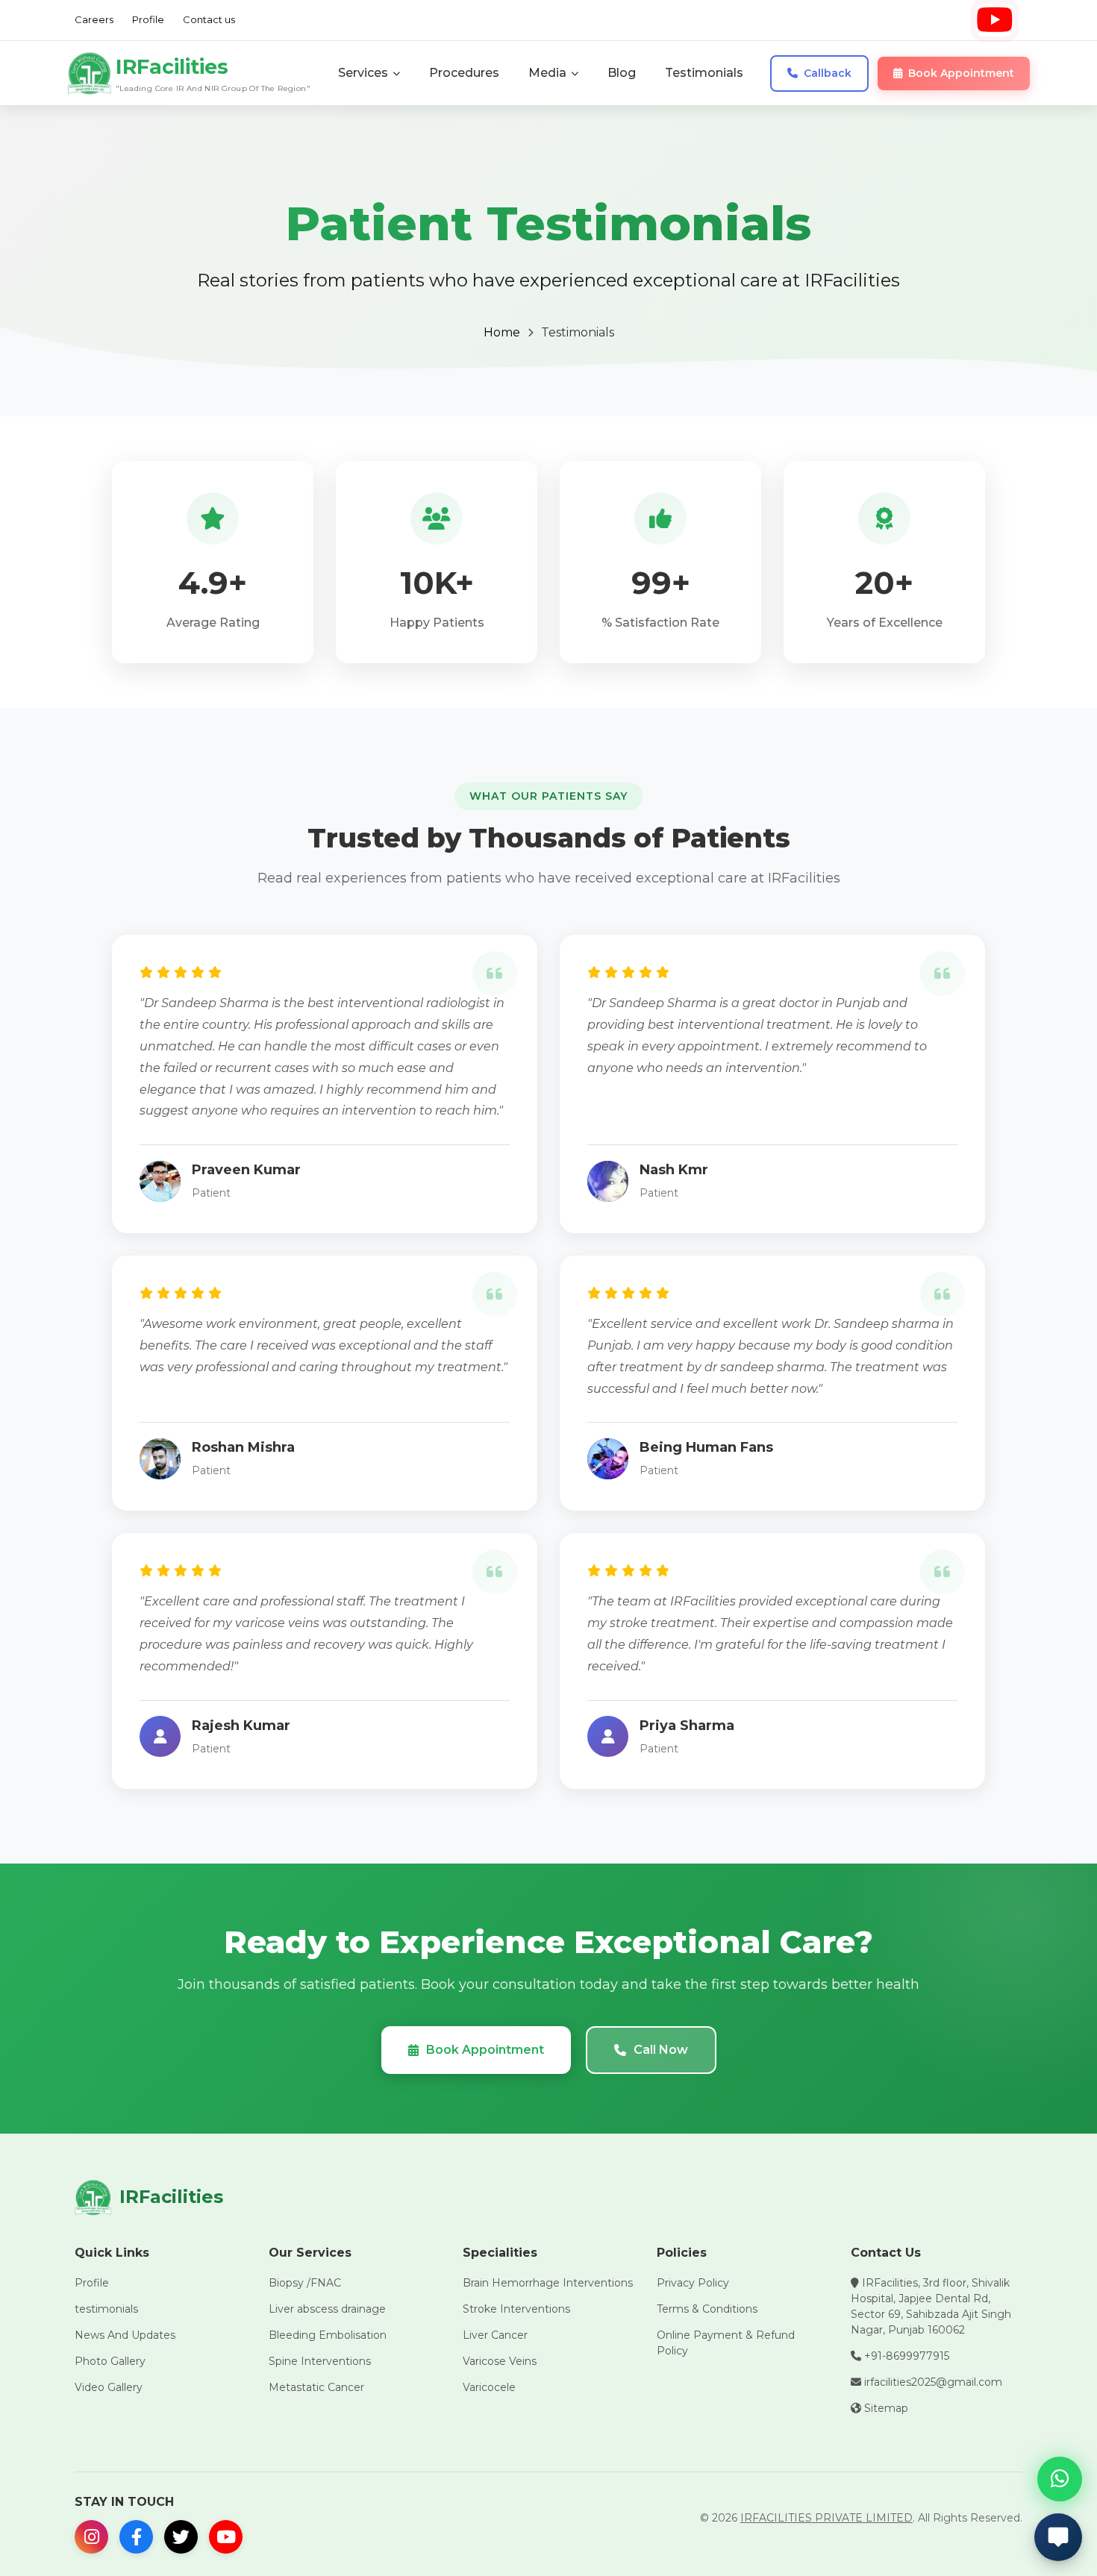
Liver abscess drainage (327, 2309)
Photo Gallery (110, 2361)
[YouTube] (994, 20)
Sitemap (885, 2408)
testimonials (106, 2309)
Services (363, 73)
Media (547, 73)
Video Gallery (109, 2387)
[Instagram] (91, 2537)
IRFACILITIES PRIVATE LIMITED (826, 2518)
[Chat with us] (1058, 2537)
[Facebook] (136, 2537)
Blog (622, 73)
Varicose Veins (500, 2361)
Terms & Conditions (707, 2309)
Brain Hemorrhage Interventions (548, 2283)
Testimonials (704, 73)
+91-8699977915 (905, 2356)
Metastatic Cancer (316, 2387)
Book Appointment (485, 2050)
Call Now (661, 2050)
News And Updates (125, 2335)
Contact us (209, 19)
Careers (94, 19)
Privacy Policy (693, 2283)
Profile (148, 19)
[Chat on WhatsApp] (1060, 2479)
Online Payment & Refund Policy (726, 2343)
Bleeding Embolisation (328, 2335)
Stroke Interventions (516, 2309)
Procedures (464, 73)
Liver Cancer (495, 2335)
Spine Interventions (320, 2361)
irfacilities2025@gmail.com (932, 2382)
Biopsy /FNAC (305, 2283)
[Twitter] (181, 2537)
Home (502, 332)
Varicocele (489, 2387)
